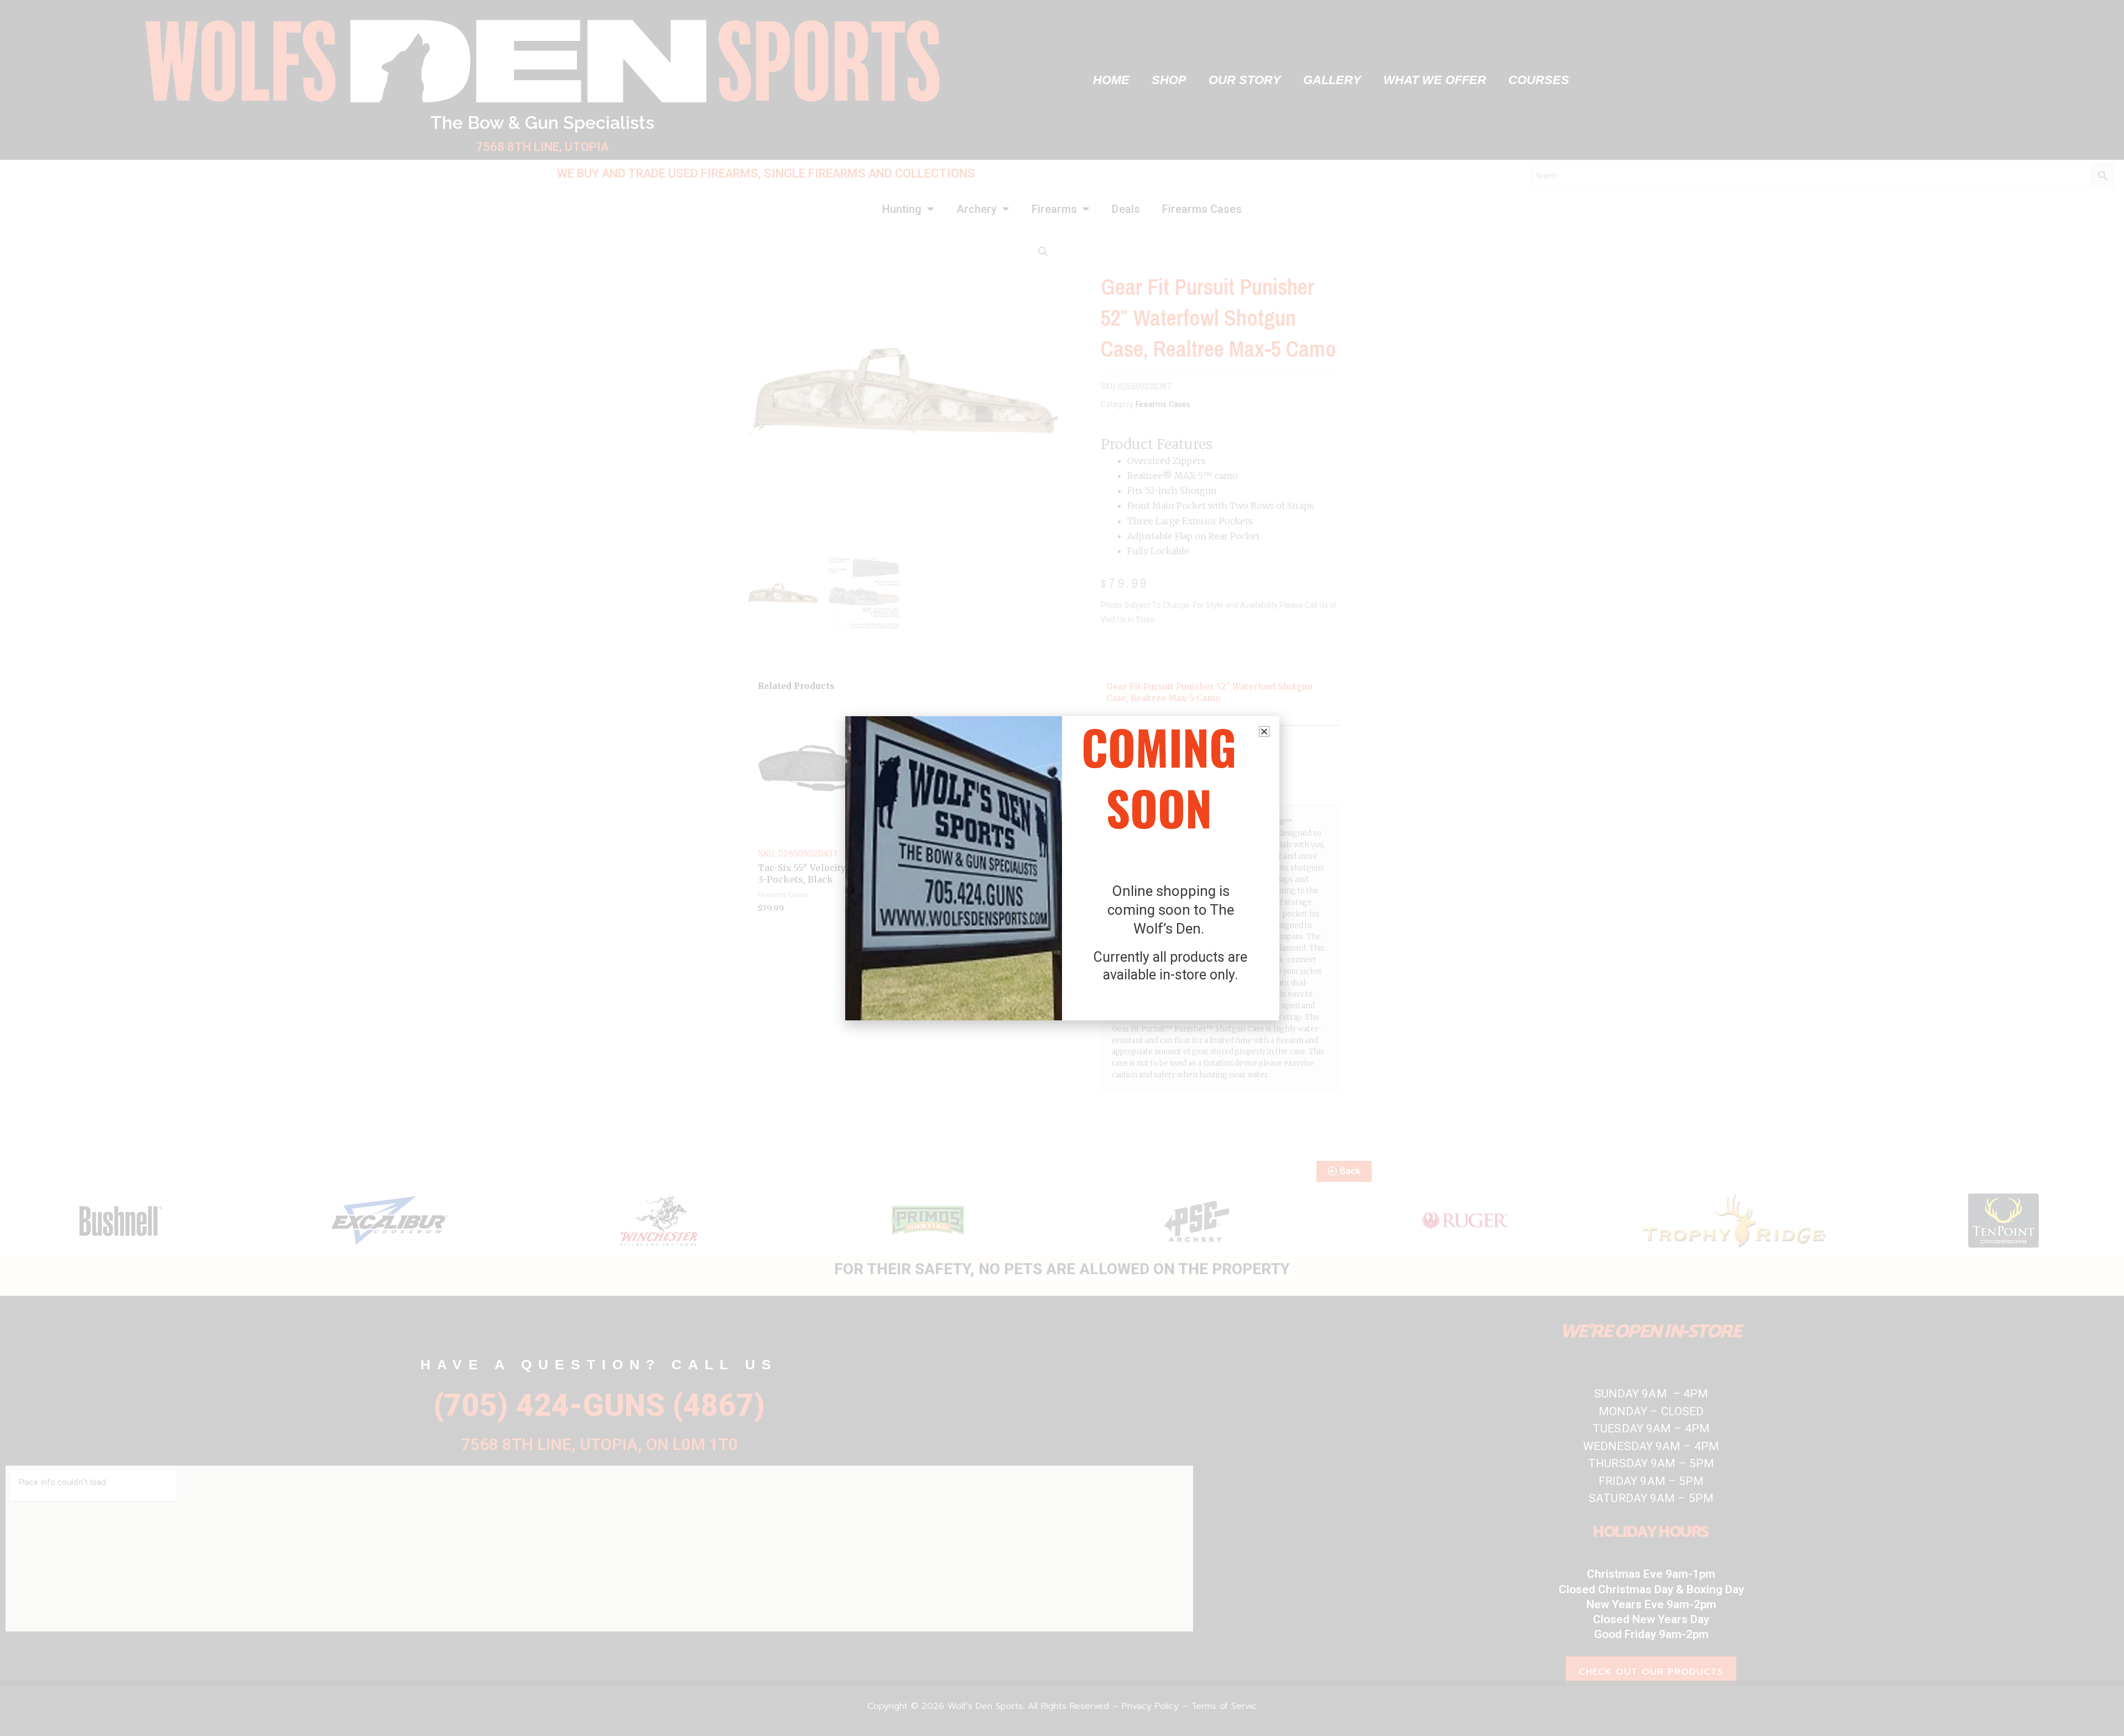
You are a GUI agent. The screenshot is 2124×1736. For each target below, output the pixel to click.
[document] (1062, 868)
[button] (1264, 731)
